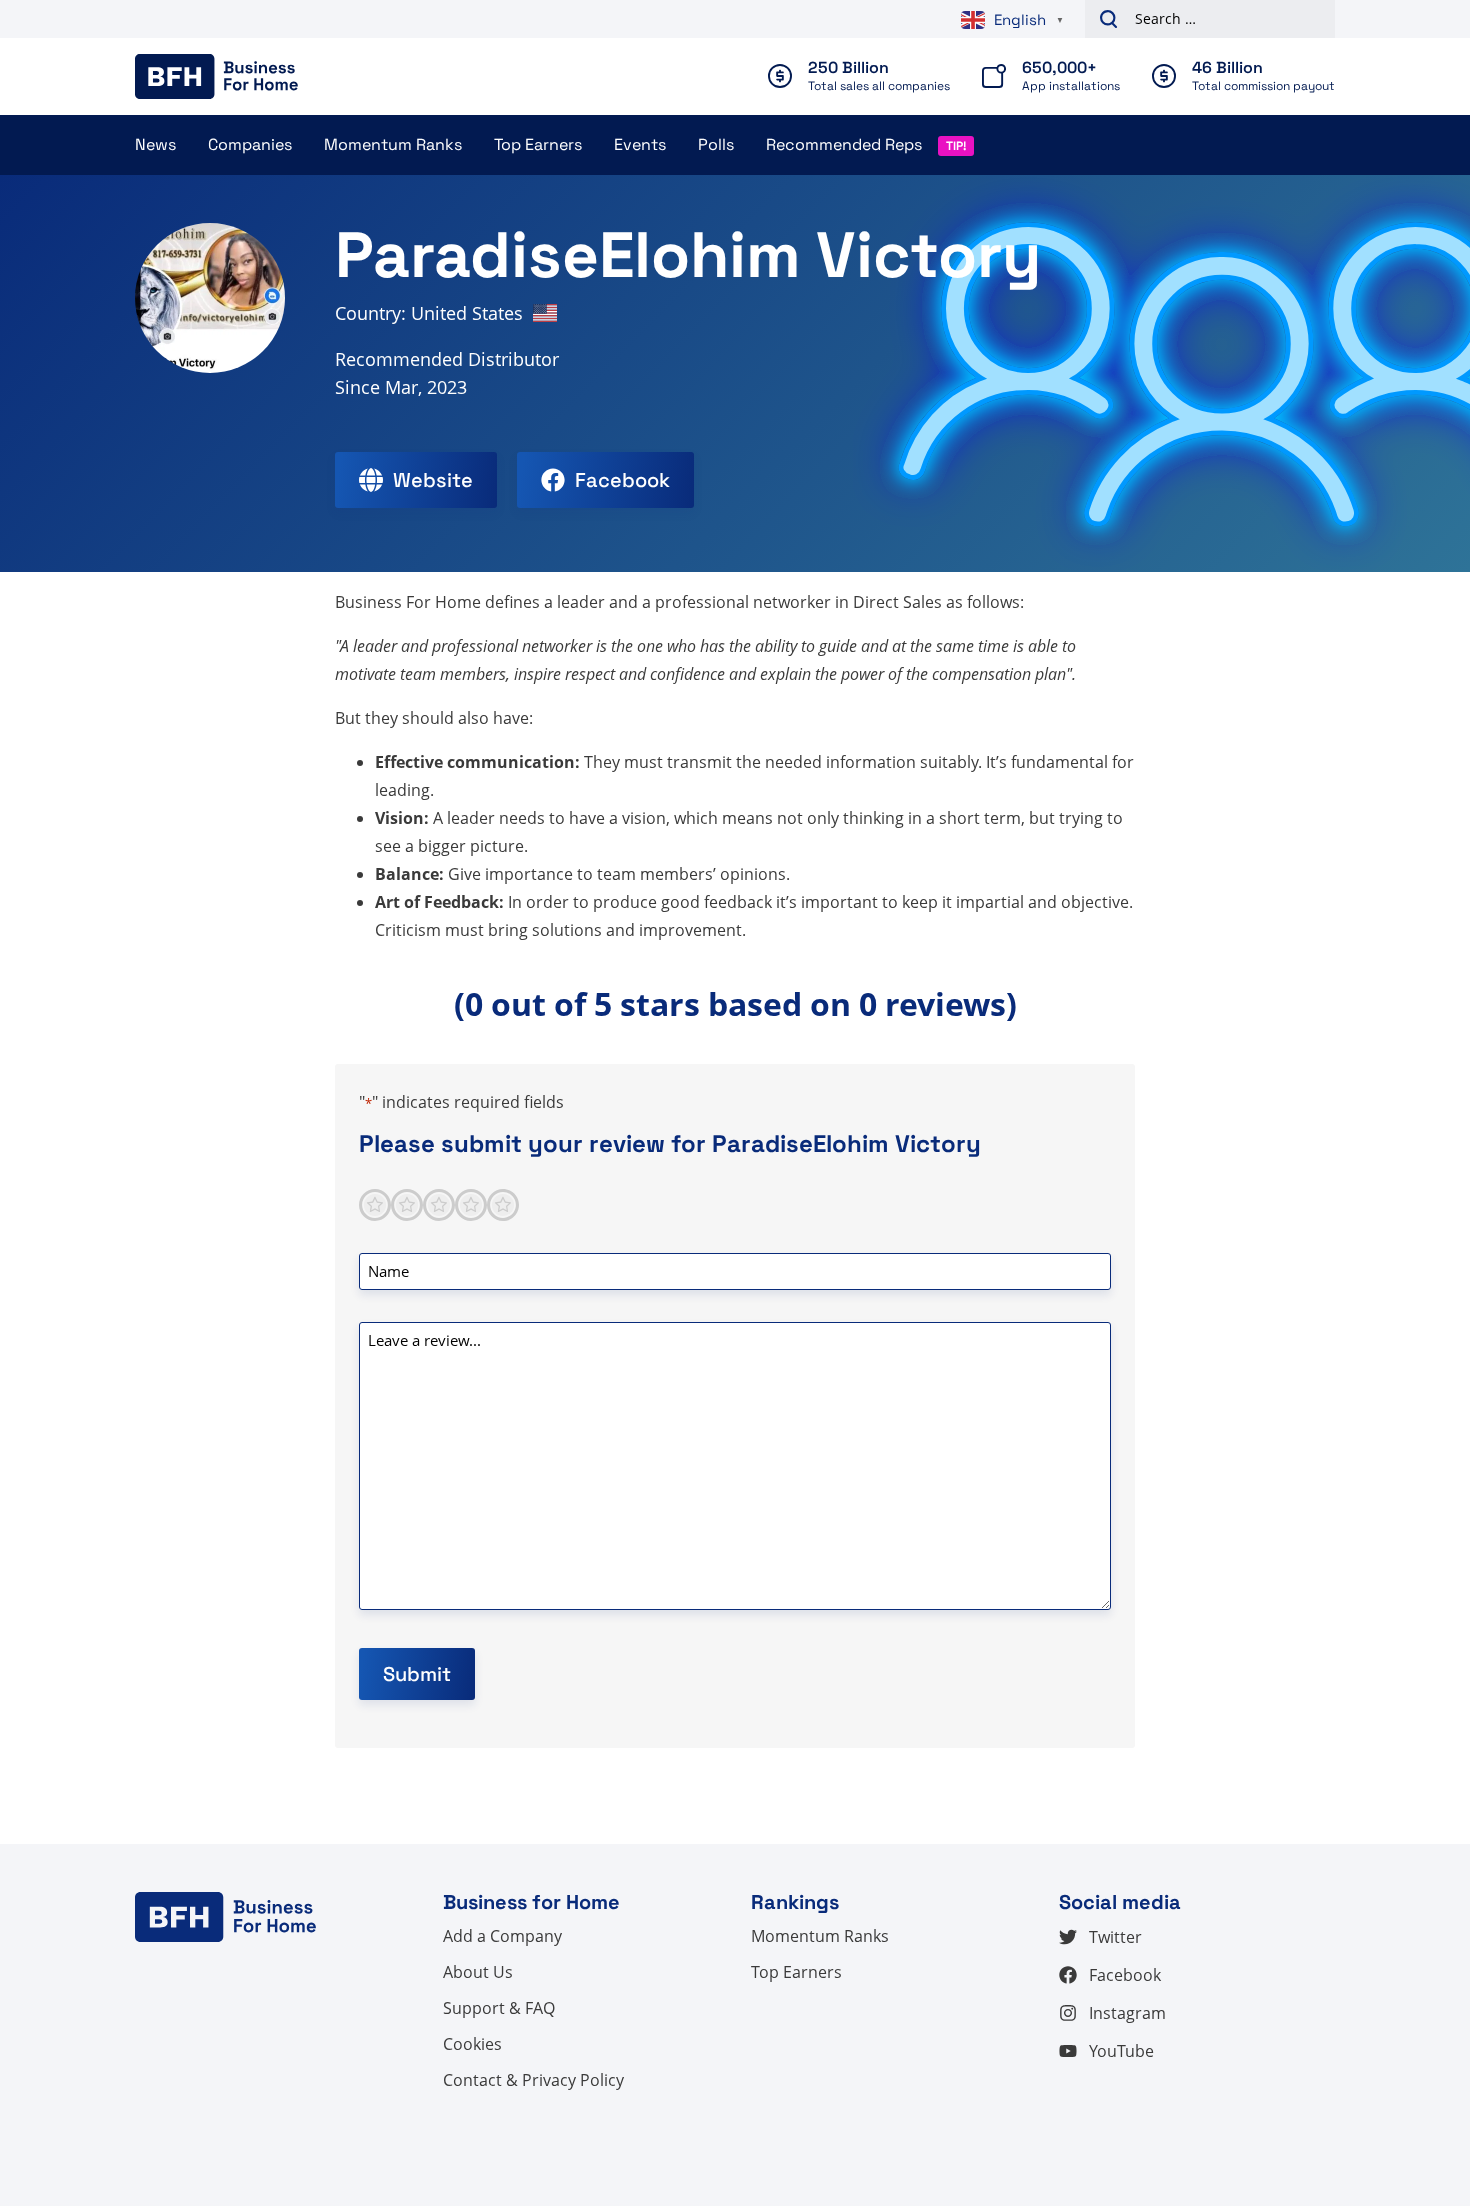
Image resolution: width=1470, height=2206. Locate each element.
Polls (716, 144)
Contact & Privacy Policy (533, 2080)
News (155, 144)
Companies (250, 144)
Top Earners (538, 144)
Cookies (472, 2044)
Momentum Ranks (393, 144)
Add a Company (502, 1936)
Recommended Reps (844, 144)
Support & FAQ (499, 2008)
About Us (478, 1972)
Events (640, 144)
